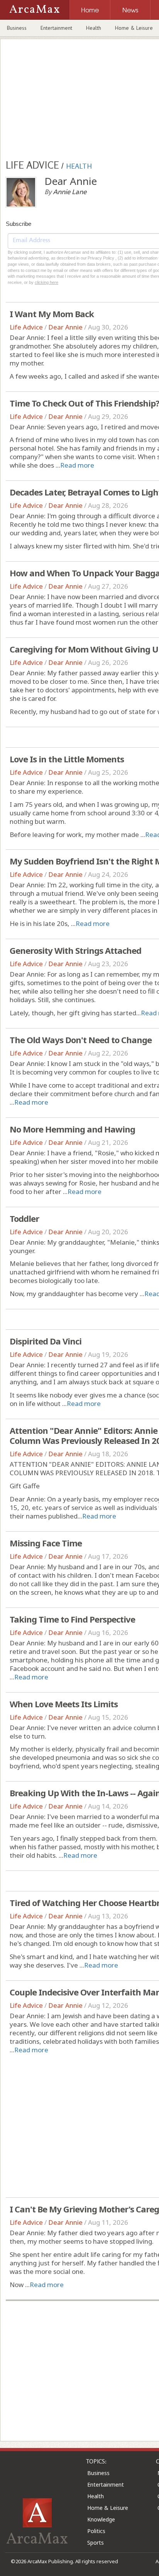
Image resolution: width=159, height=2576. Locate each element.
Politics (96, 2531)
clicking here (47, 282)
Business (17, 28)
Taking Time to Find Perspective (72, 1619)
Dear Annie (65, 327)
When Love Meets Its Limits (64, 1704)
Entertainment (56, 28)
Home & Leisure (108, 2508)
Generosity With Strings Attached (75, 950)
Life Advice (26, 327)
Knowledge (101, 2519)
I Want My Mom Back (52, 314)
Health (94, 28)
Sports (96, 2543)
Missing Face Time (46, 1543)
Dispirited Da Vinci (46, 1341)
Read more (77, 465)
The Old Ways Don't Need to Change (81, 1040)
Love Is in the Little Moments (67, 759)
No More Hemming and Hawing (72, 1129)
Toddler (24, 1218)
